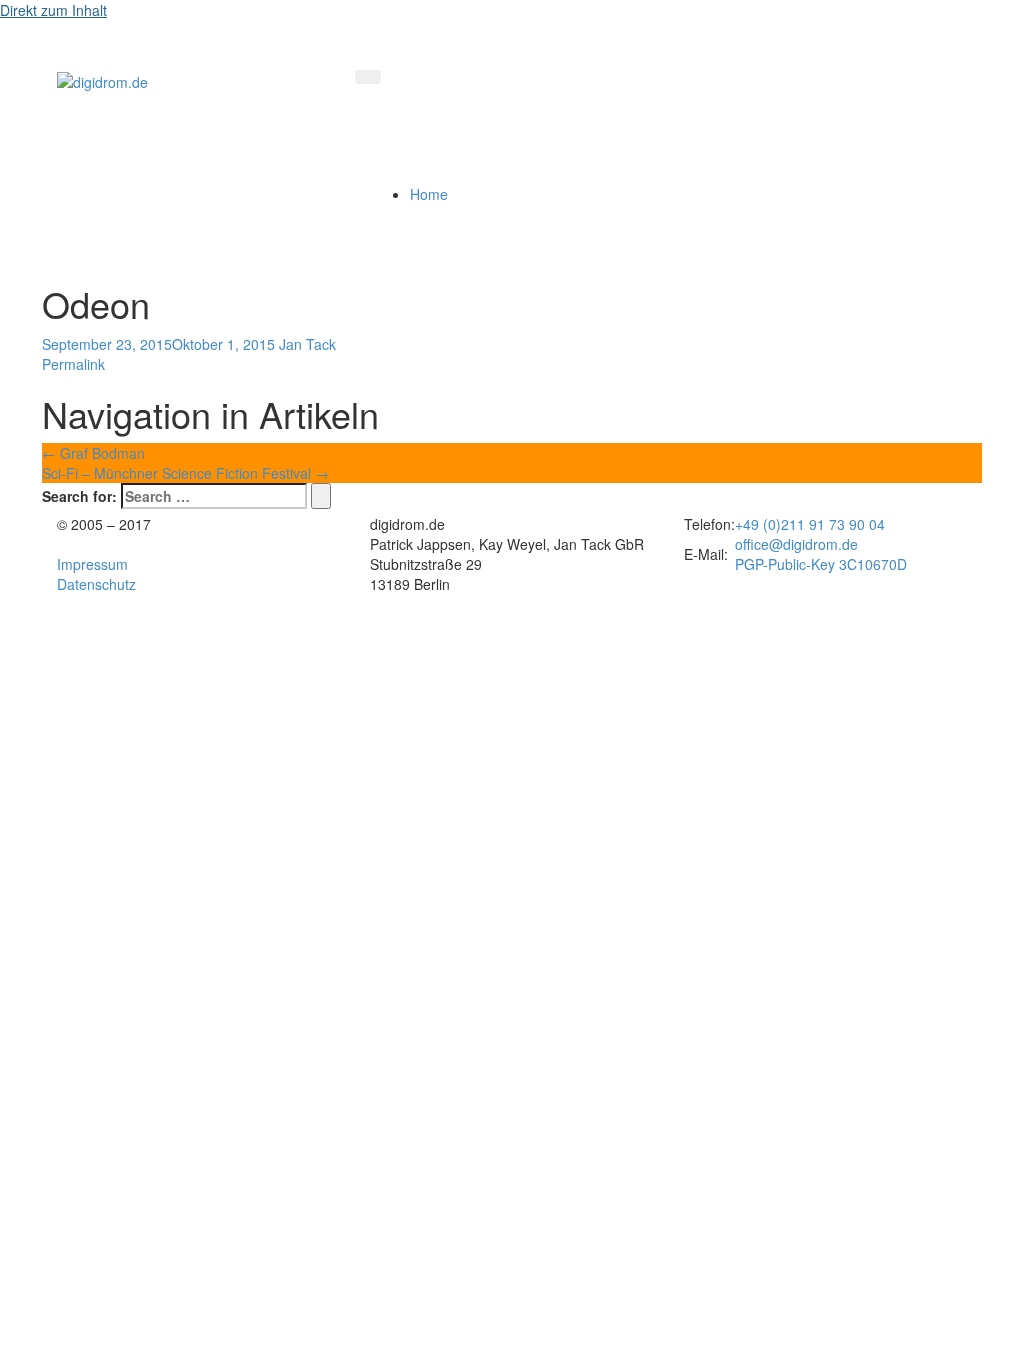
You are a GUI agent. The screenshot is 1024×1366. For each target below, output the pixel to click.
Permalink (73, 364)
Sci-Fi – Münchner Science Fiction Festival (185, 473)
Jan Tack (307, 344)
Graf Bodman (93, 453)
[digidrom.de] (102, 80)
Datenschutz (96, 584)
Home (429, 194)
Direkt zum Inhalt (53, 10)
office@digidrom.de (796, 544)
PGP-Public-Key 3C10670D (821, 564)
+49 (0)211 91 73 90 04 (810, 524)
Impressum (92, 564)
